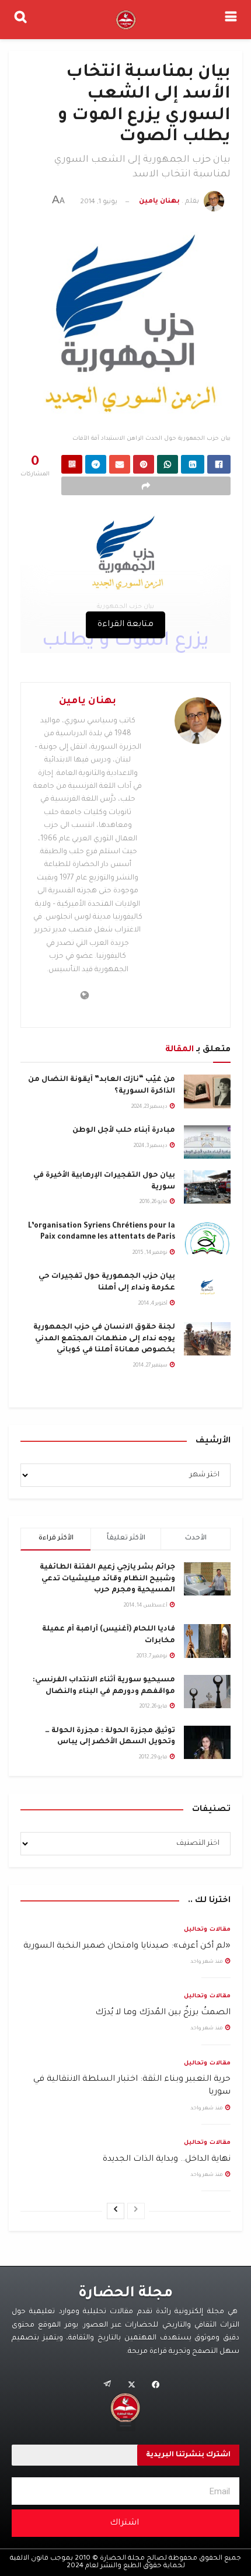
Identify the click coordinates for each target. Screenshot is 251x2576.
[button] (126, 2422)
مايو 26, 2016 (154, 1202)
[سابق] (136, 2211)
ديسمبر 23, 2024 (150, 1107)
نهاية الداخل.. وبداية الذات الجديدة (167, 2160)
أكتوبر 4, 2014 (154, 1304)
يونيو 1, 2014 (99, 202)
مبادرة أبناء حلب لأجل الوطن (124, 1131)
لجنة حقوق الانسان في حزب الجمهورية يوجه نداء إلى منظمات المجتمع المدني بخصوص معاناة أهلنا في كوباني (104, 1339)
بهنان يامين (159, 202)
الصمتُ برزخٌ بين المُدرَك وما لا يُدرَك (163, 2013)
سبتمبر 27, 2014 (151, 1366)
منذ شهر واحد (207, 1962)
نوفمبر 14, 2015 (151, 1253)
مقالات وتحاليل (207, 1930)
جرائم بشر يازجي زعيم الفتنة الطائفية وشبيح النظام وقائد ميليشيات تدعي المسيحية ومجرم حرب (107, 1579)
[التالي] (116, 2211)
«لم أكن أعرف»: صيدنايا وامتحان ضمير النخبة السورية (127, 1946)
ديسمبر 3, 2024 (151, 1146)
